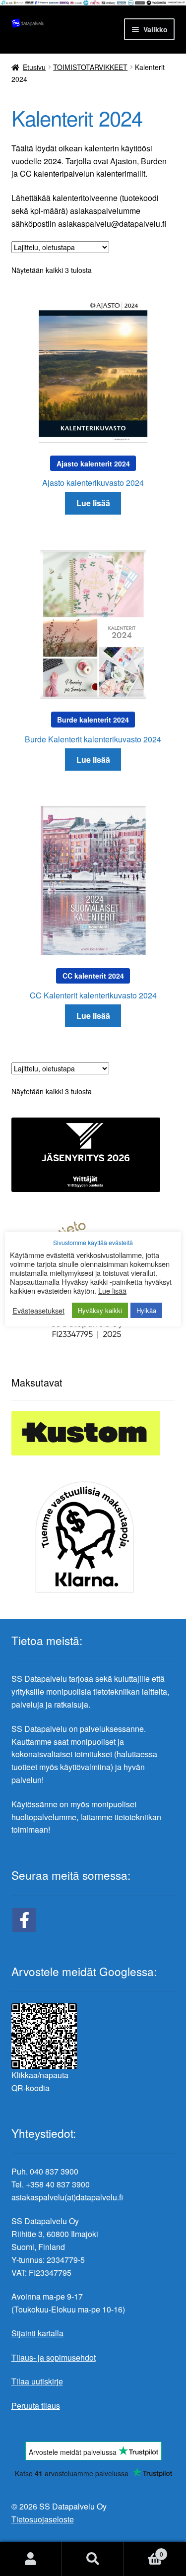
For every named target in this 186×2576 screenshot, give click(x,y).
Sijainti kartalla (37, 2333)
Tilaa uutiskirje (37, 2381)
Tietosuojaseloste (43, 2519)
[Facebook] (24, 1920)
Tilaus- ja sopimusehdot (54, 2357)
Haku (93, 2559)
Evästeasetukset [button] (38, 1311)
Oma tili (31, 2559)
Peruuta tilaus (36, 2406)
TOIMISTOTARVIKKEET (90, 67)
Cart (144, 2550)
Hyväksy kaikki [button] (100, 1310)
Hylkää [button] (146, 1310)
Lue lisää (93, 503)
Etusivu (34, 67)
